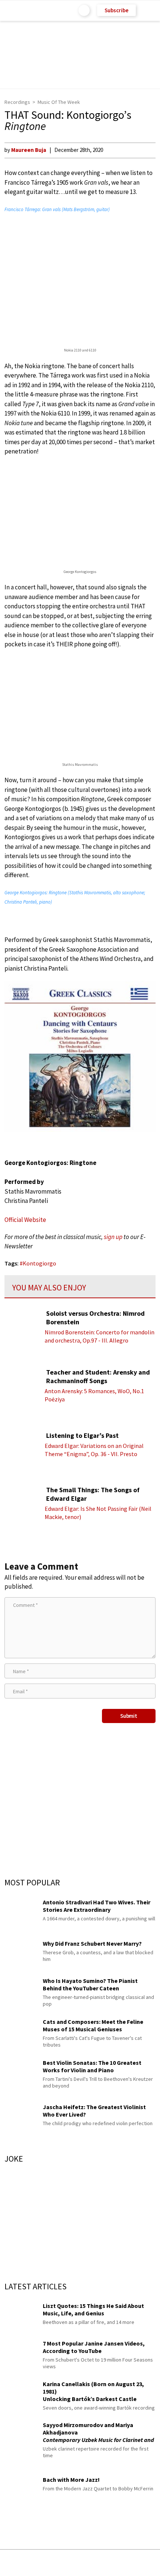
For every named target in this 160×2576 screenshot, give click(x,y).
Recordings (17, 102)
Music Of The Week (59, 102)
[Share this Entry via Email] (21, 2563)
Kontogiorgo (39, 1263)
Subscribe (116, 10)
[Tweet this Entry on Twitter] (91, 2563)
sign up (113, 1237)
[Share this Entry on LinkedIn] (114, 2563)
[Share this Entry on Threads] (137, 2563)
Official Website (25, 1220)
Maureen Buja (29, 150)
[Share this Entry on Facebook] (68, 2563)
